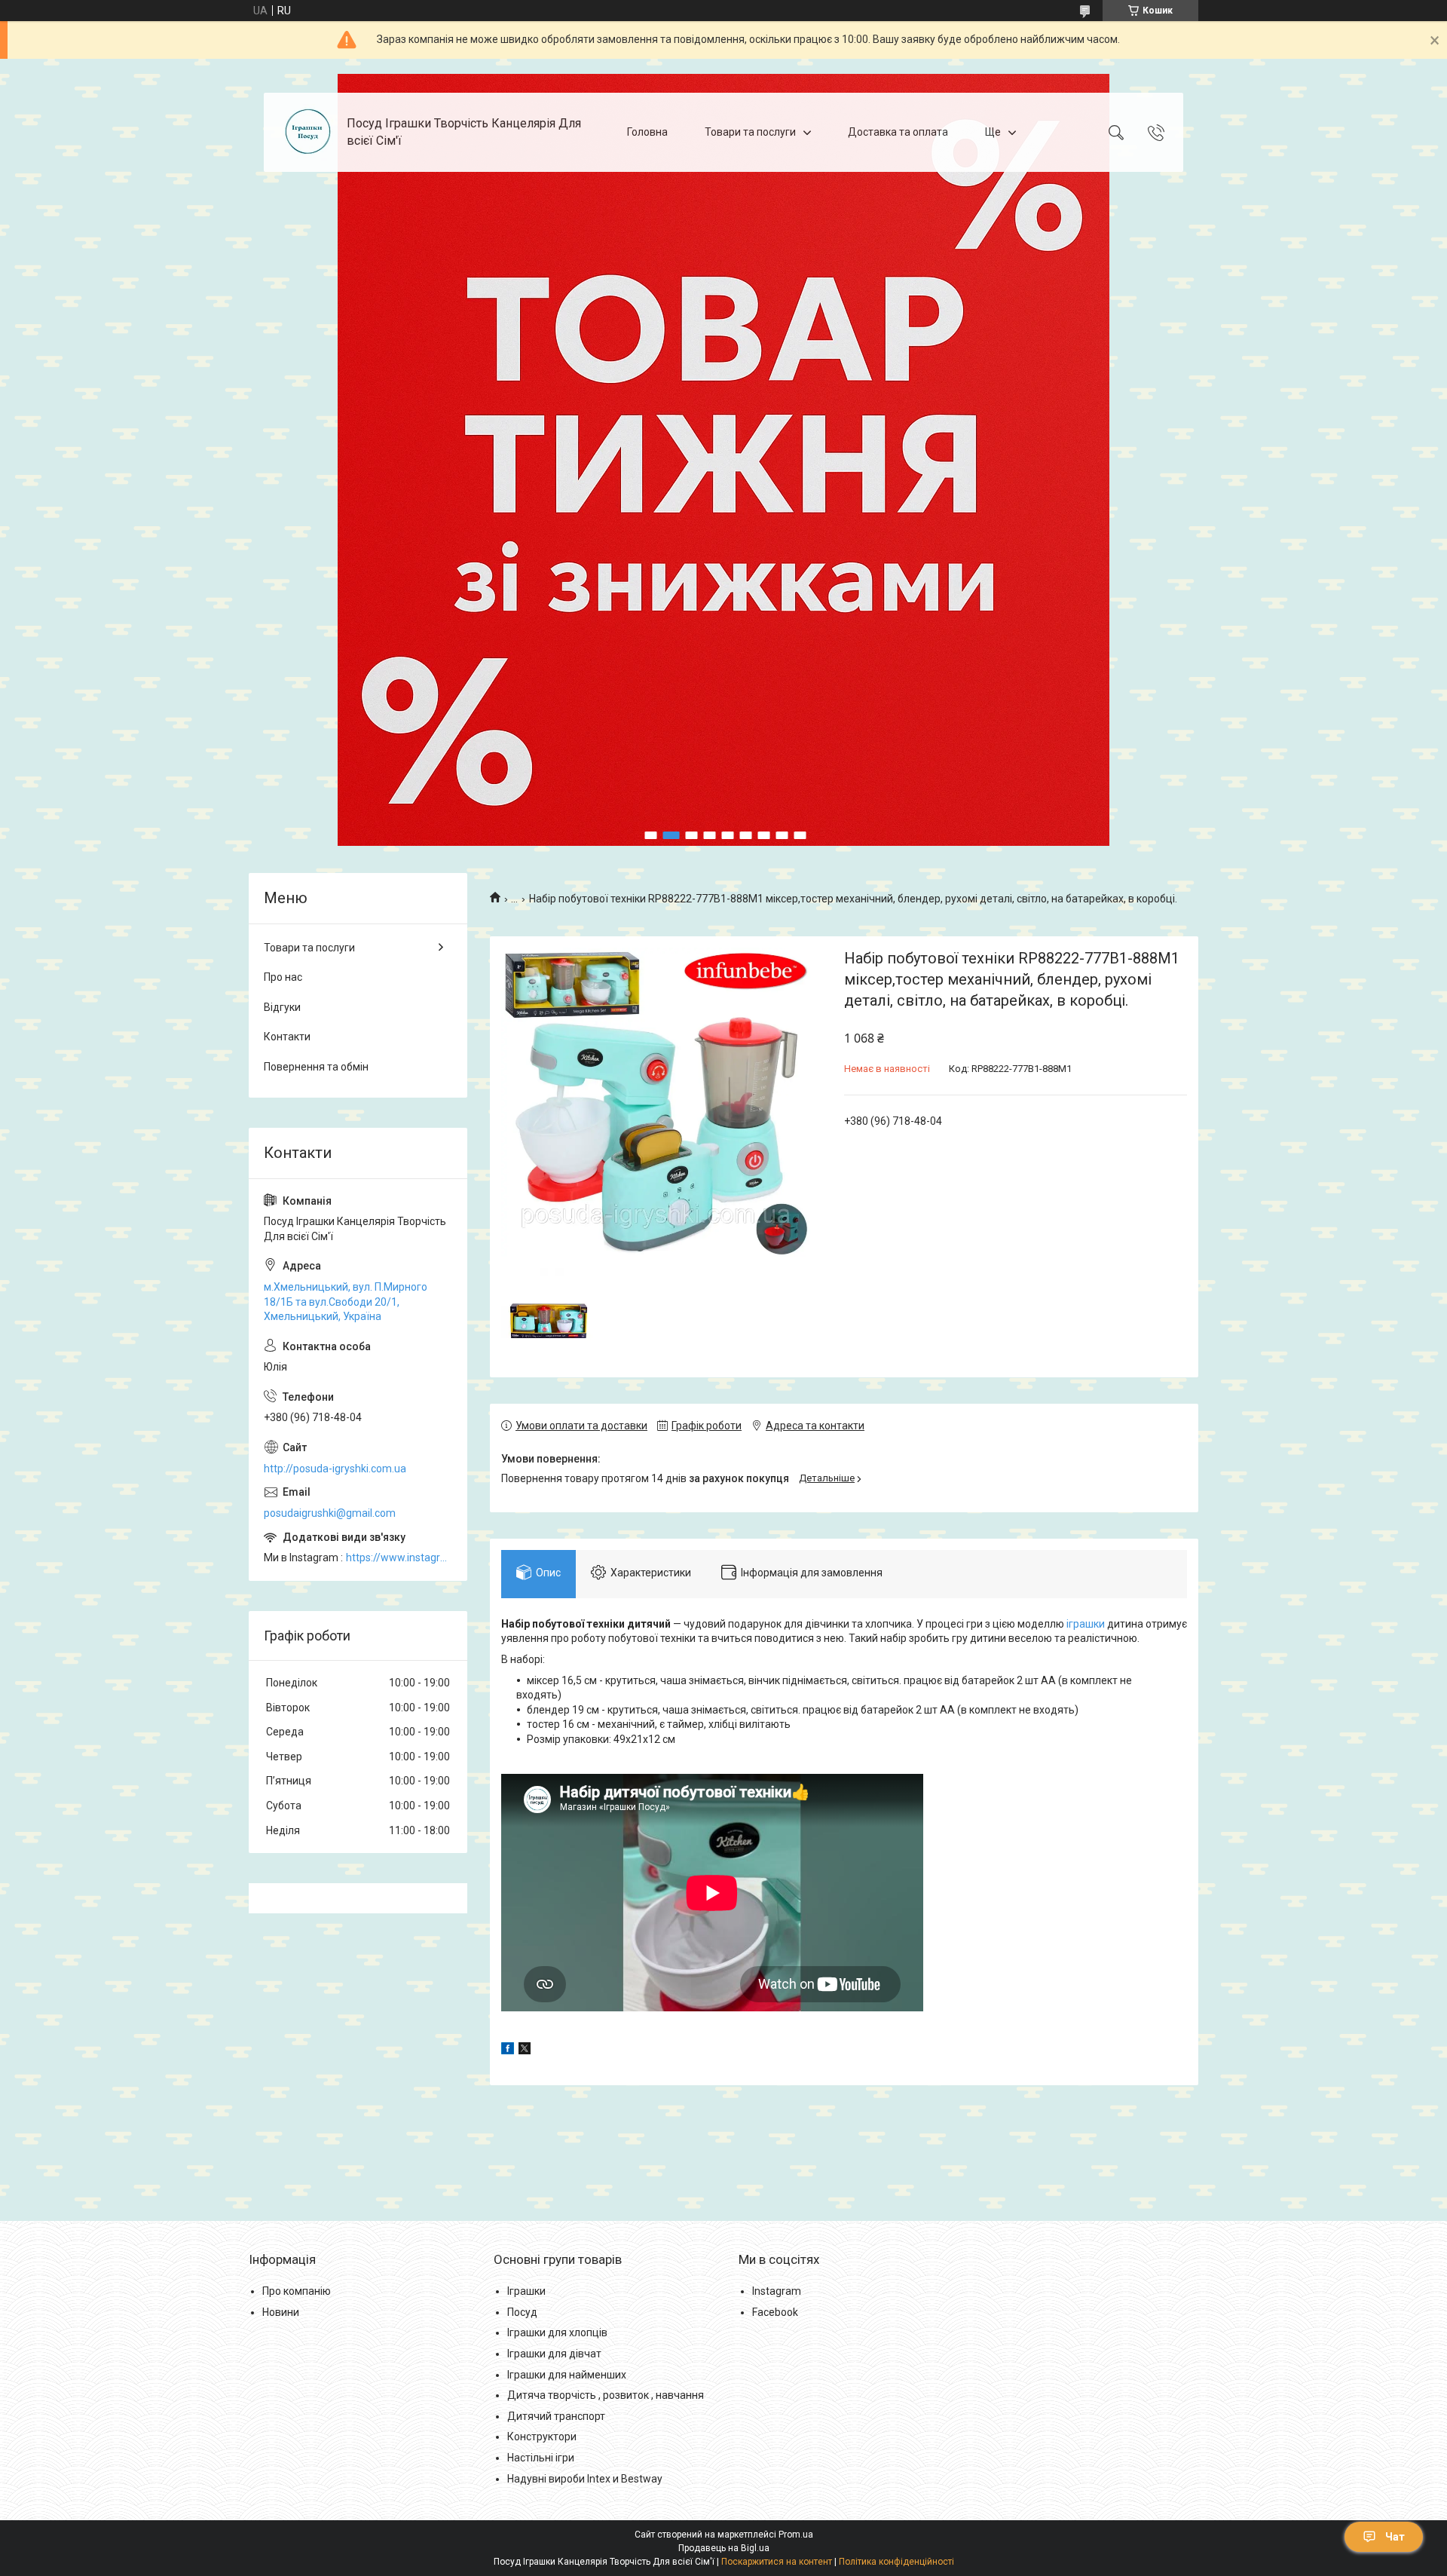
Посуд (522, 2312)
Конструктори (542, 2437)
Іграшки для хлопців (557, 2332)
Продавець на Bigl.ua (724, 2548)
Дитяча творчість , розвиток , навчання (606, 2395)
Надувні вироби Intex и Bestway (585, 2479)
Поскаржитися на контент (777, 2562)
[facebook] (508, 2051)
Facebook (775, 2312)
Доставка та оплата (898, 132)
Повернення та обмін (316, 1067)
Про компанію (297, 2291)
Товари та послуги (750, 132)
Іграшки (526, 2291)
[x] (525, 2051)
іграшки (1086, 1624)
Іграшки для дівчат (554, 2354)
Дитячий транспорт (556, 2416)
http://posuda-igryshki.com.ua (335, 1469)
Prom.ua (796, 2535)
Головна (647, 132)
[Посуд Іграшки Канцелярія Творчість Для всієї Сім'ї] (307, 132)
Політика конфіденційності (896, 2562)
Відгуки (282, 1007)
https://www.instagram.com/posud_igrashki (399, 1558)
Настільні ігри (541, 2458)
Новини (281, 2312)
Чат (1395, 2537)
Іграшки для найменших (567, 2375)
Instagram (777, 2291)
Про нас (283, 977)
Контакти (287, 1037)
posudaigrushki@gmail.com (330, 1513)
